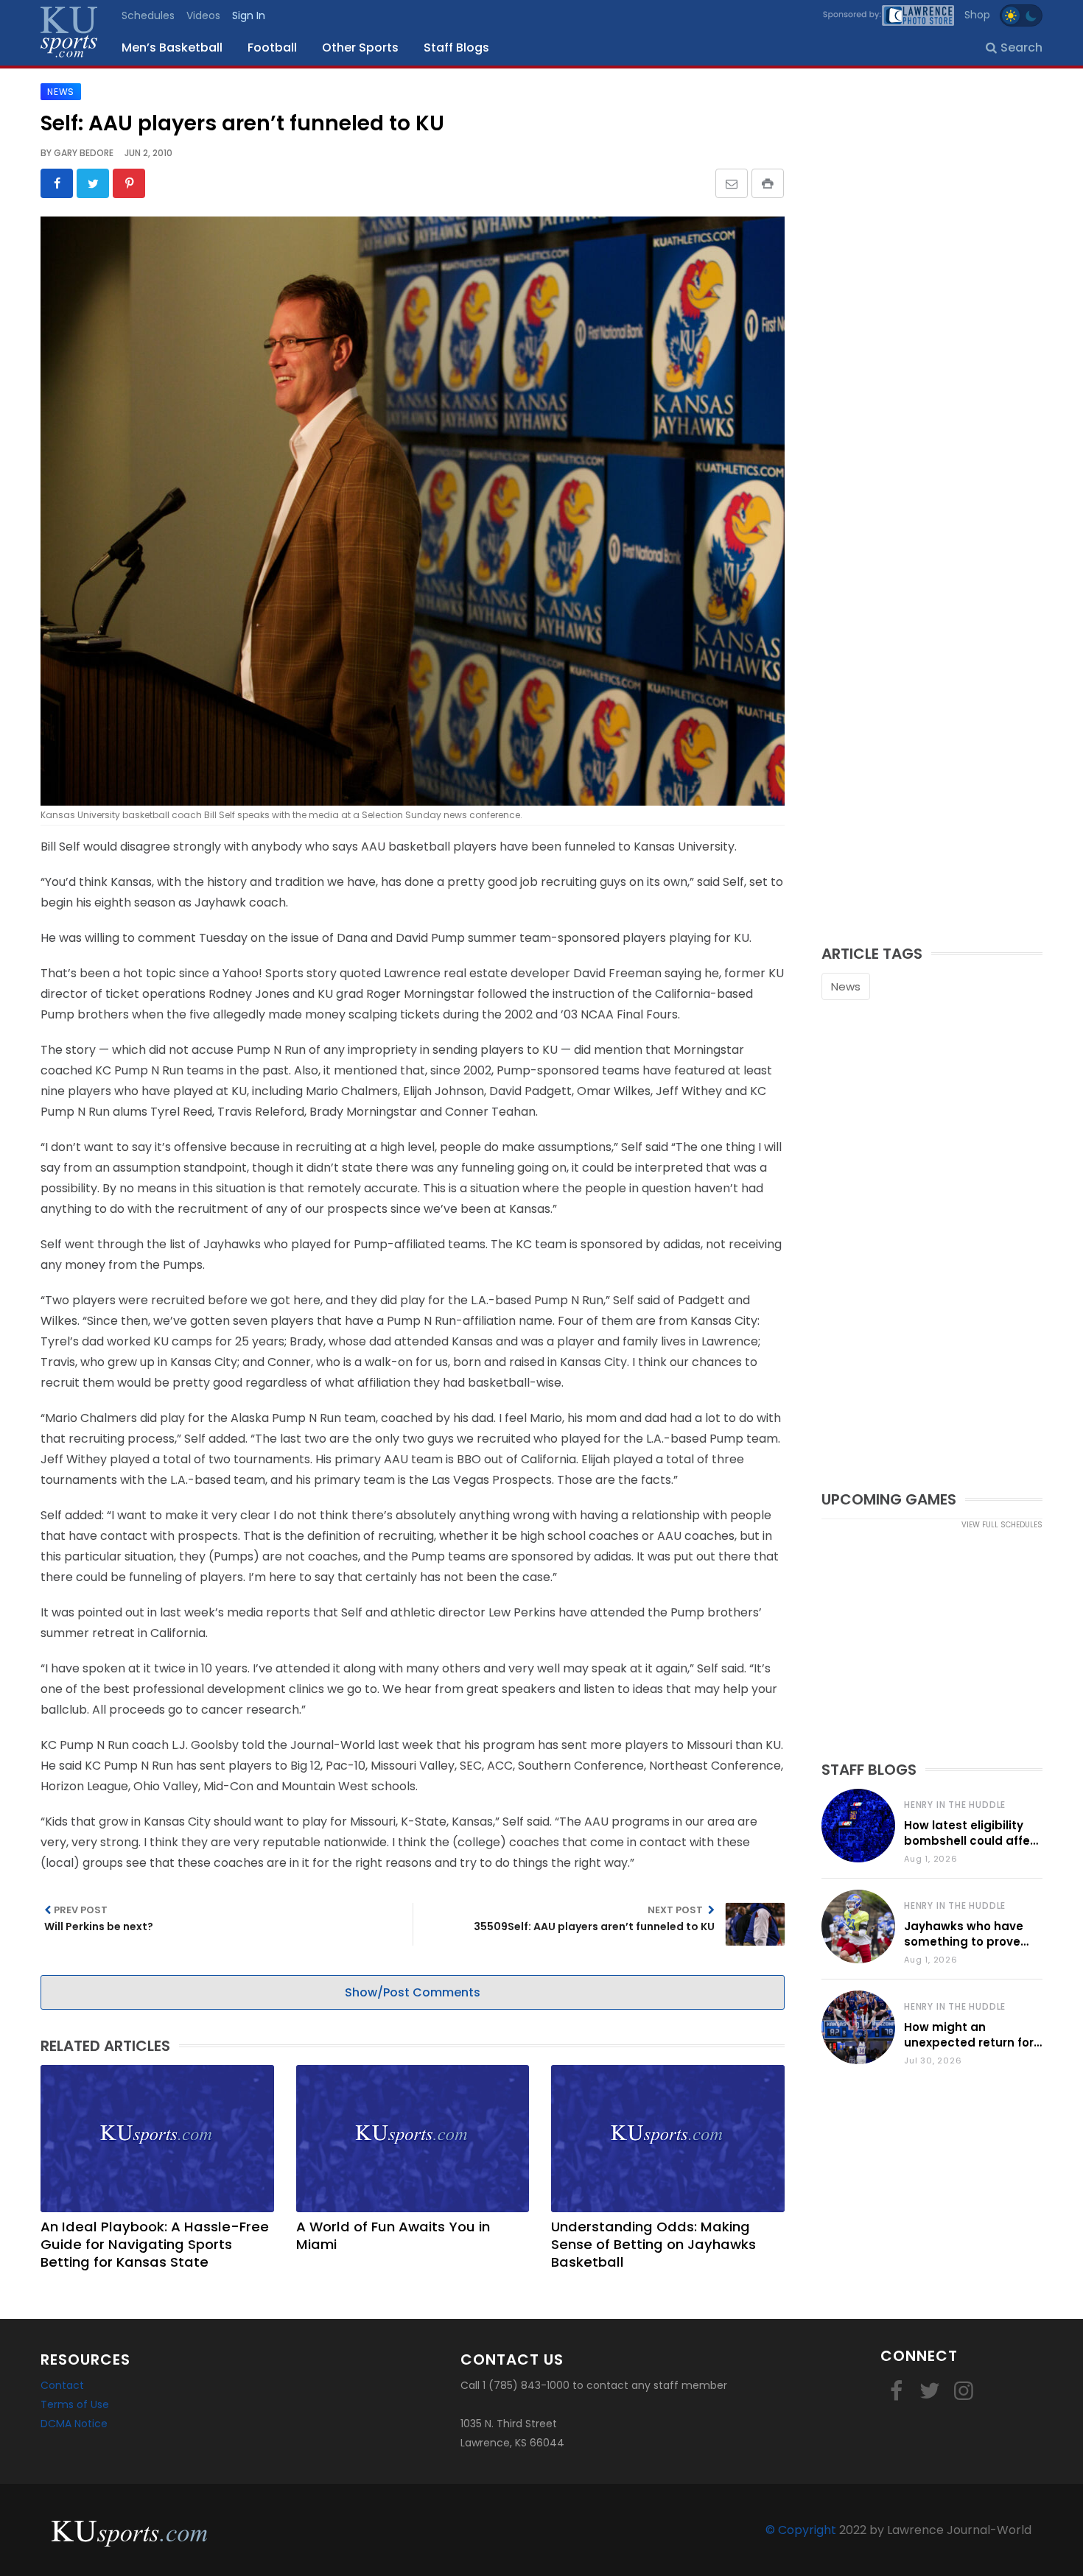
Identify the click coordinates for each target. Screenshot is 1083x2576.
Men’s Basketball (172, 47)
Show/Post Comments (413, 1992)
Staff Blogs (456, 47)
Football (272, 47)
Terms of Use (75, 2404)
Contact (62, 2385)
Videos (203, 15)
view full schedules (1002, 1525)
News (846, 986)
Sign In (249, 15)
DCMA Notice (74, 2424)
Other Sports (360, 47)
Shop (977, 15)
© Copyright (801, 2530)
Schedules (148, 15)
